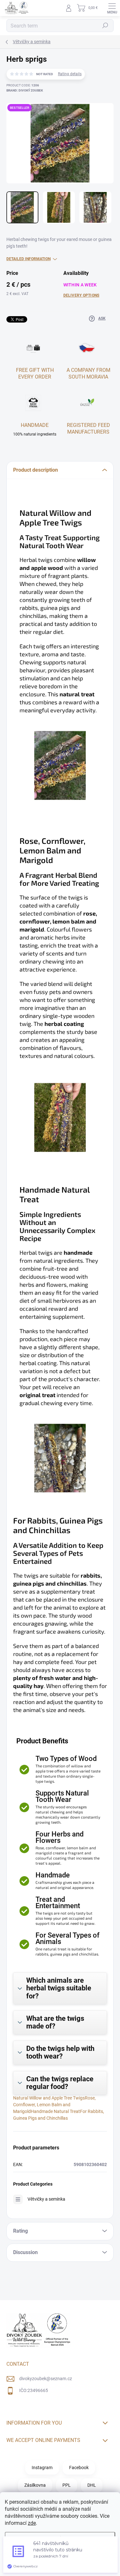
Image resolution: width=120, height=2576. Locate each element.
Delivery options (81, 295)
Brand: (25, 90)
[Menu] (112, 8)
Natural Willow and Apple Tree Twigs (49, 2098)
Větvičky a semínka (46, 2199)
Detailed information (28, 259)
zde (32, 2523)
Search (105, 26)
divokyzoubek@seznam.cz (46, 2379)
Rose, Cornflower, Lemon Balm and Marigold (54, 2105)
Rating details (70, 74)
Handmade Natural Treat (55, 2111)
